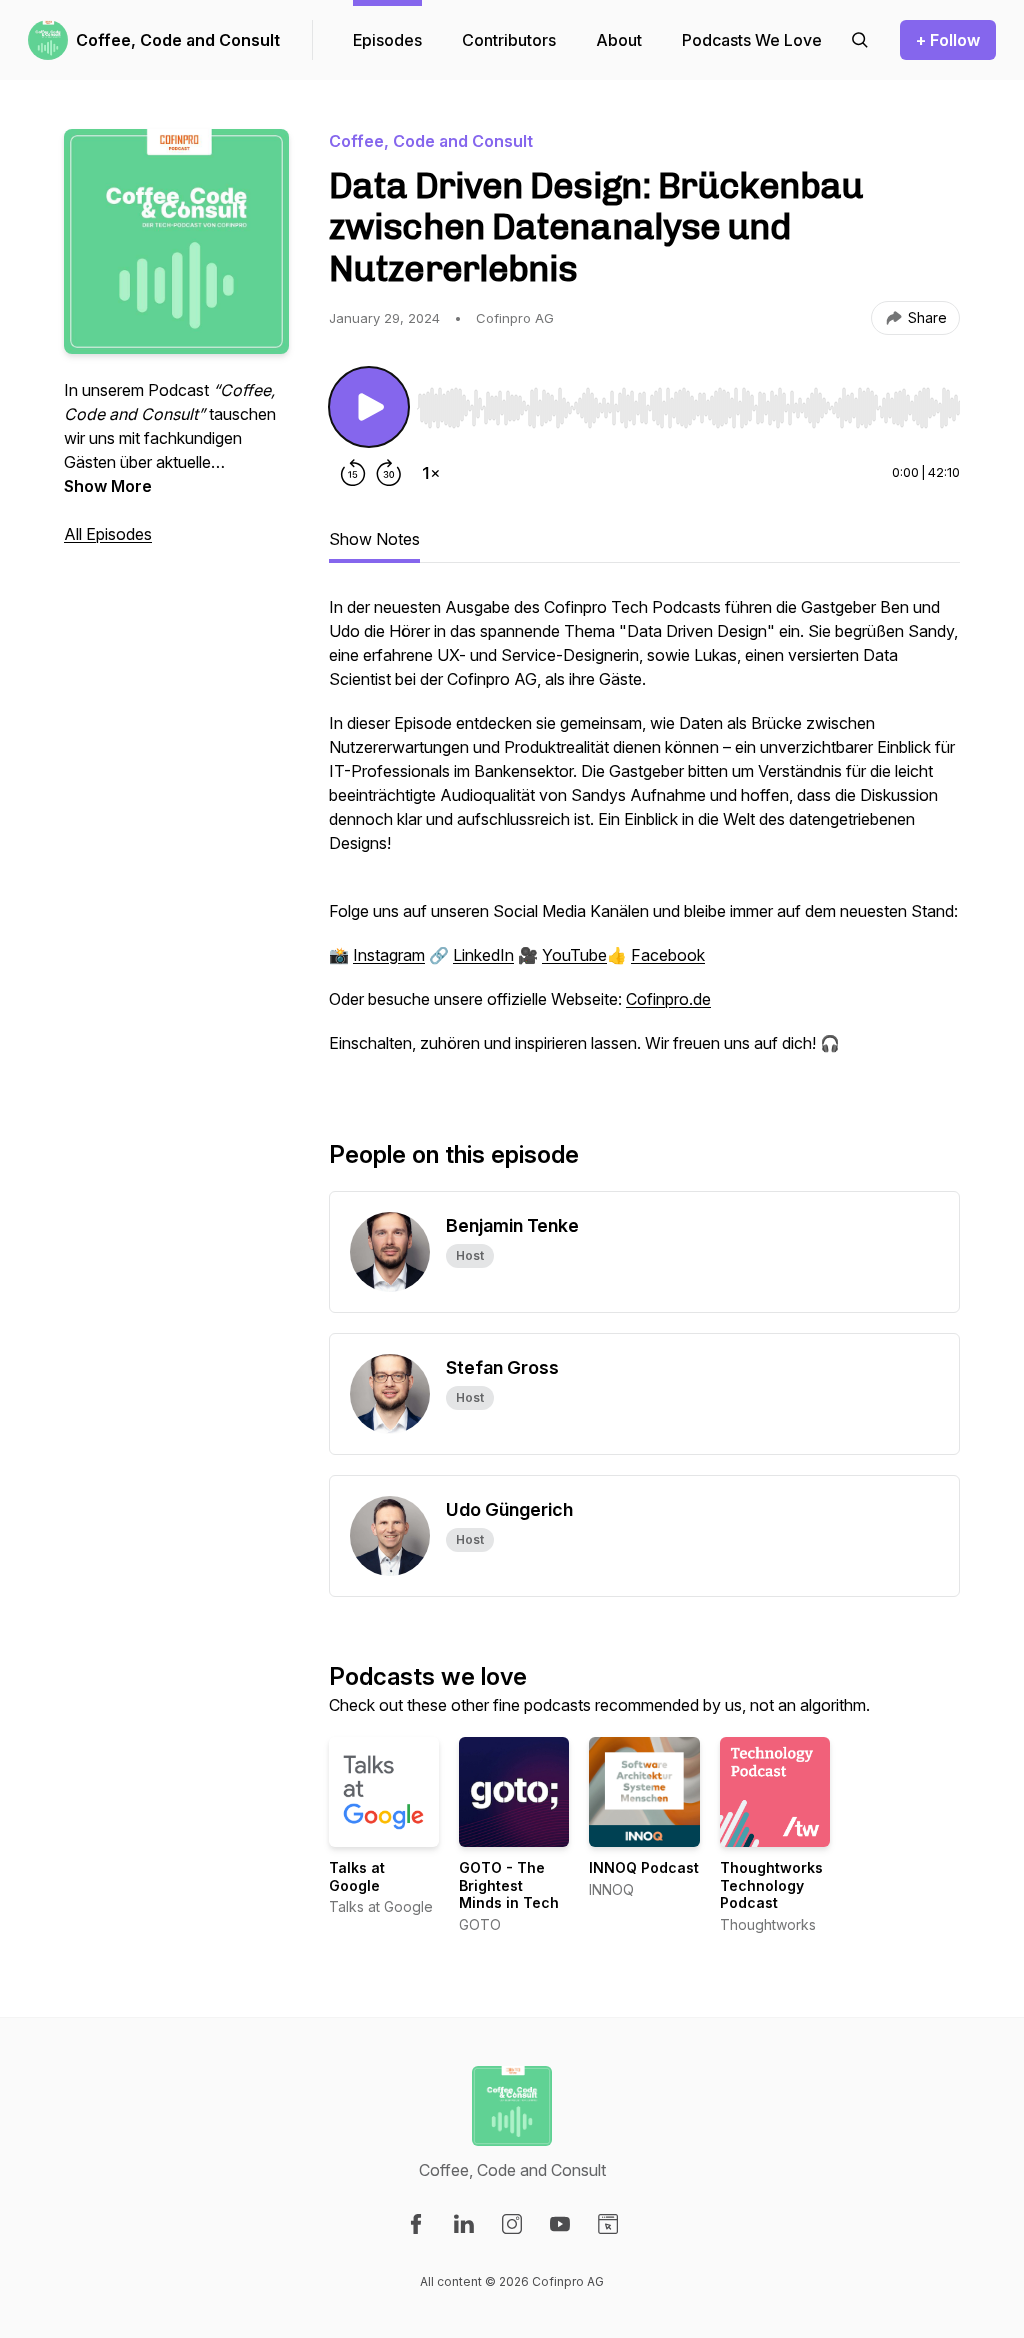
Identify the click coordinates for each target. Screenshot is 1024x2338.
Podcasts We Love (752, 40)
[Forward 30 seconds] (389, 473)
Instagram (389, 955)
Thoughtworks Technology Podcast (771, 1885)
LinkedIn (483, 955)
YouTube (574, 955)
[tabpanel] (644, 835)
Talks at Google (357, 1876)
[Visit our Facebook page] (416, 2224)
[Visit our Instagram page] (512, 2224)
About (619, 40)
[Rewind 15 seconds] (353, 473)
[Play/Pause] (369, 407)
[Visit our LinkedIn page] (464, 2224)
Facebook (668, 955)
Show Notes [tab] (374, 539)
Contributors (509, 40)
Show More (108, 486)
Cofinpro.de (668, 999)
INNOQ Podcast (644, 1867)
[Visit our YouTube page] (560, 2224)
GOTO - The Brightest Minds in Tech (509, 1885)
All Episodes (108, 534)
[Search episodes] (860, 40)
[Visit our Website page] (608, 2224)
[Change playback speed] (431, 473)
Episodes (387, 40)
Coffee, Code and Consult (178, 40)
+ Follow (948, 40)
